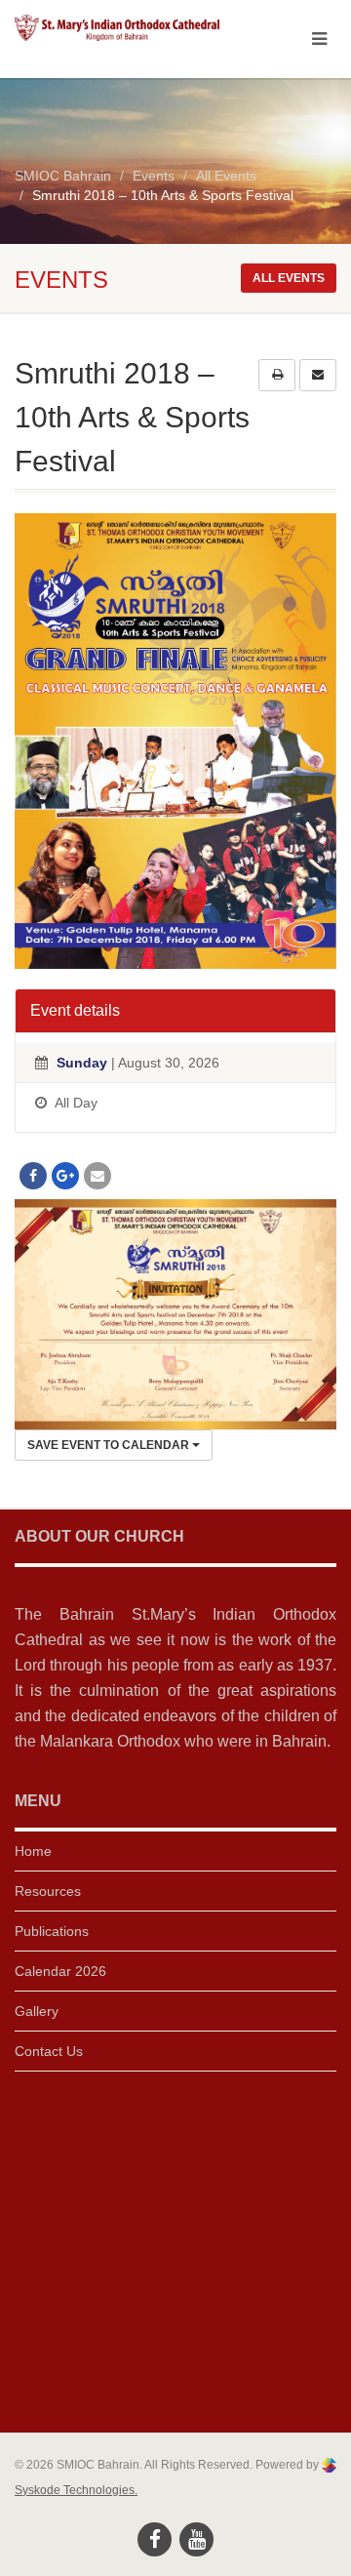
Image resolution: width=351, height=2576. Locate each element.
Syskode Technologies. (76, 2490)
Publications (52, 1931)
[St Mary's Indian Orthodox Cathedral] (117, 28)
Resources (48, 1891)
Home (33, 1851)
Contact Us (49, 2051)
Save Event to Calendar (110, 1445)
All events (289, 278)
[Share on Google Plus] (65, 1176)
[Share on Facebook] (33, 1176)
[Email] (97, 1176)
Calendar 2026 (60, 1971)
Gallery (37, 2011)
